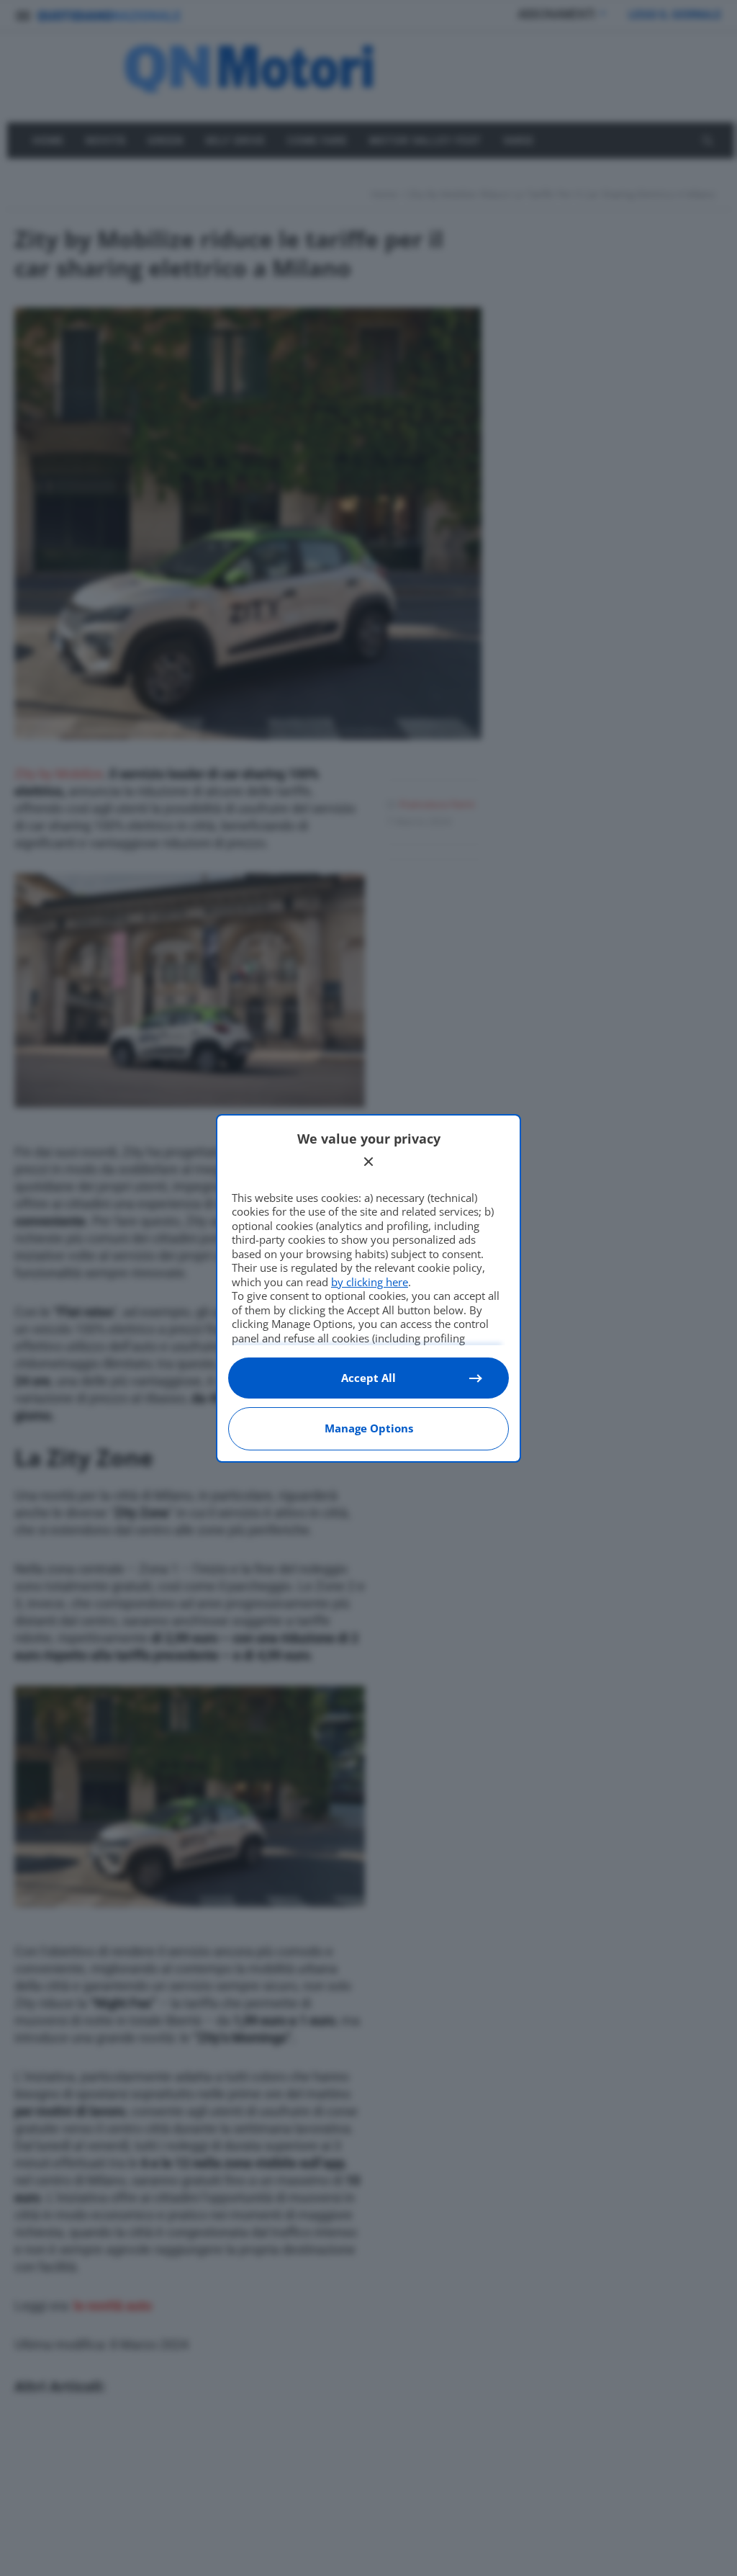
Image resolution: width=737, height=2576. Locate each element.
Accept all (368, 1378)
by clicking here (370, 1282)
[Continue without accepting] (368, 1162)
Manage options (369, 1428)
